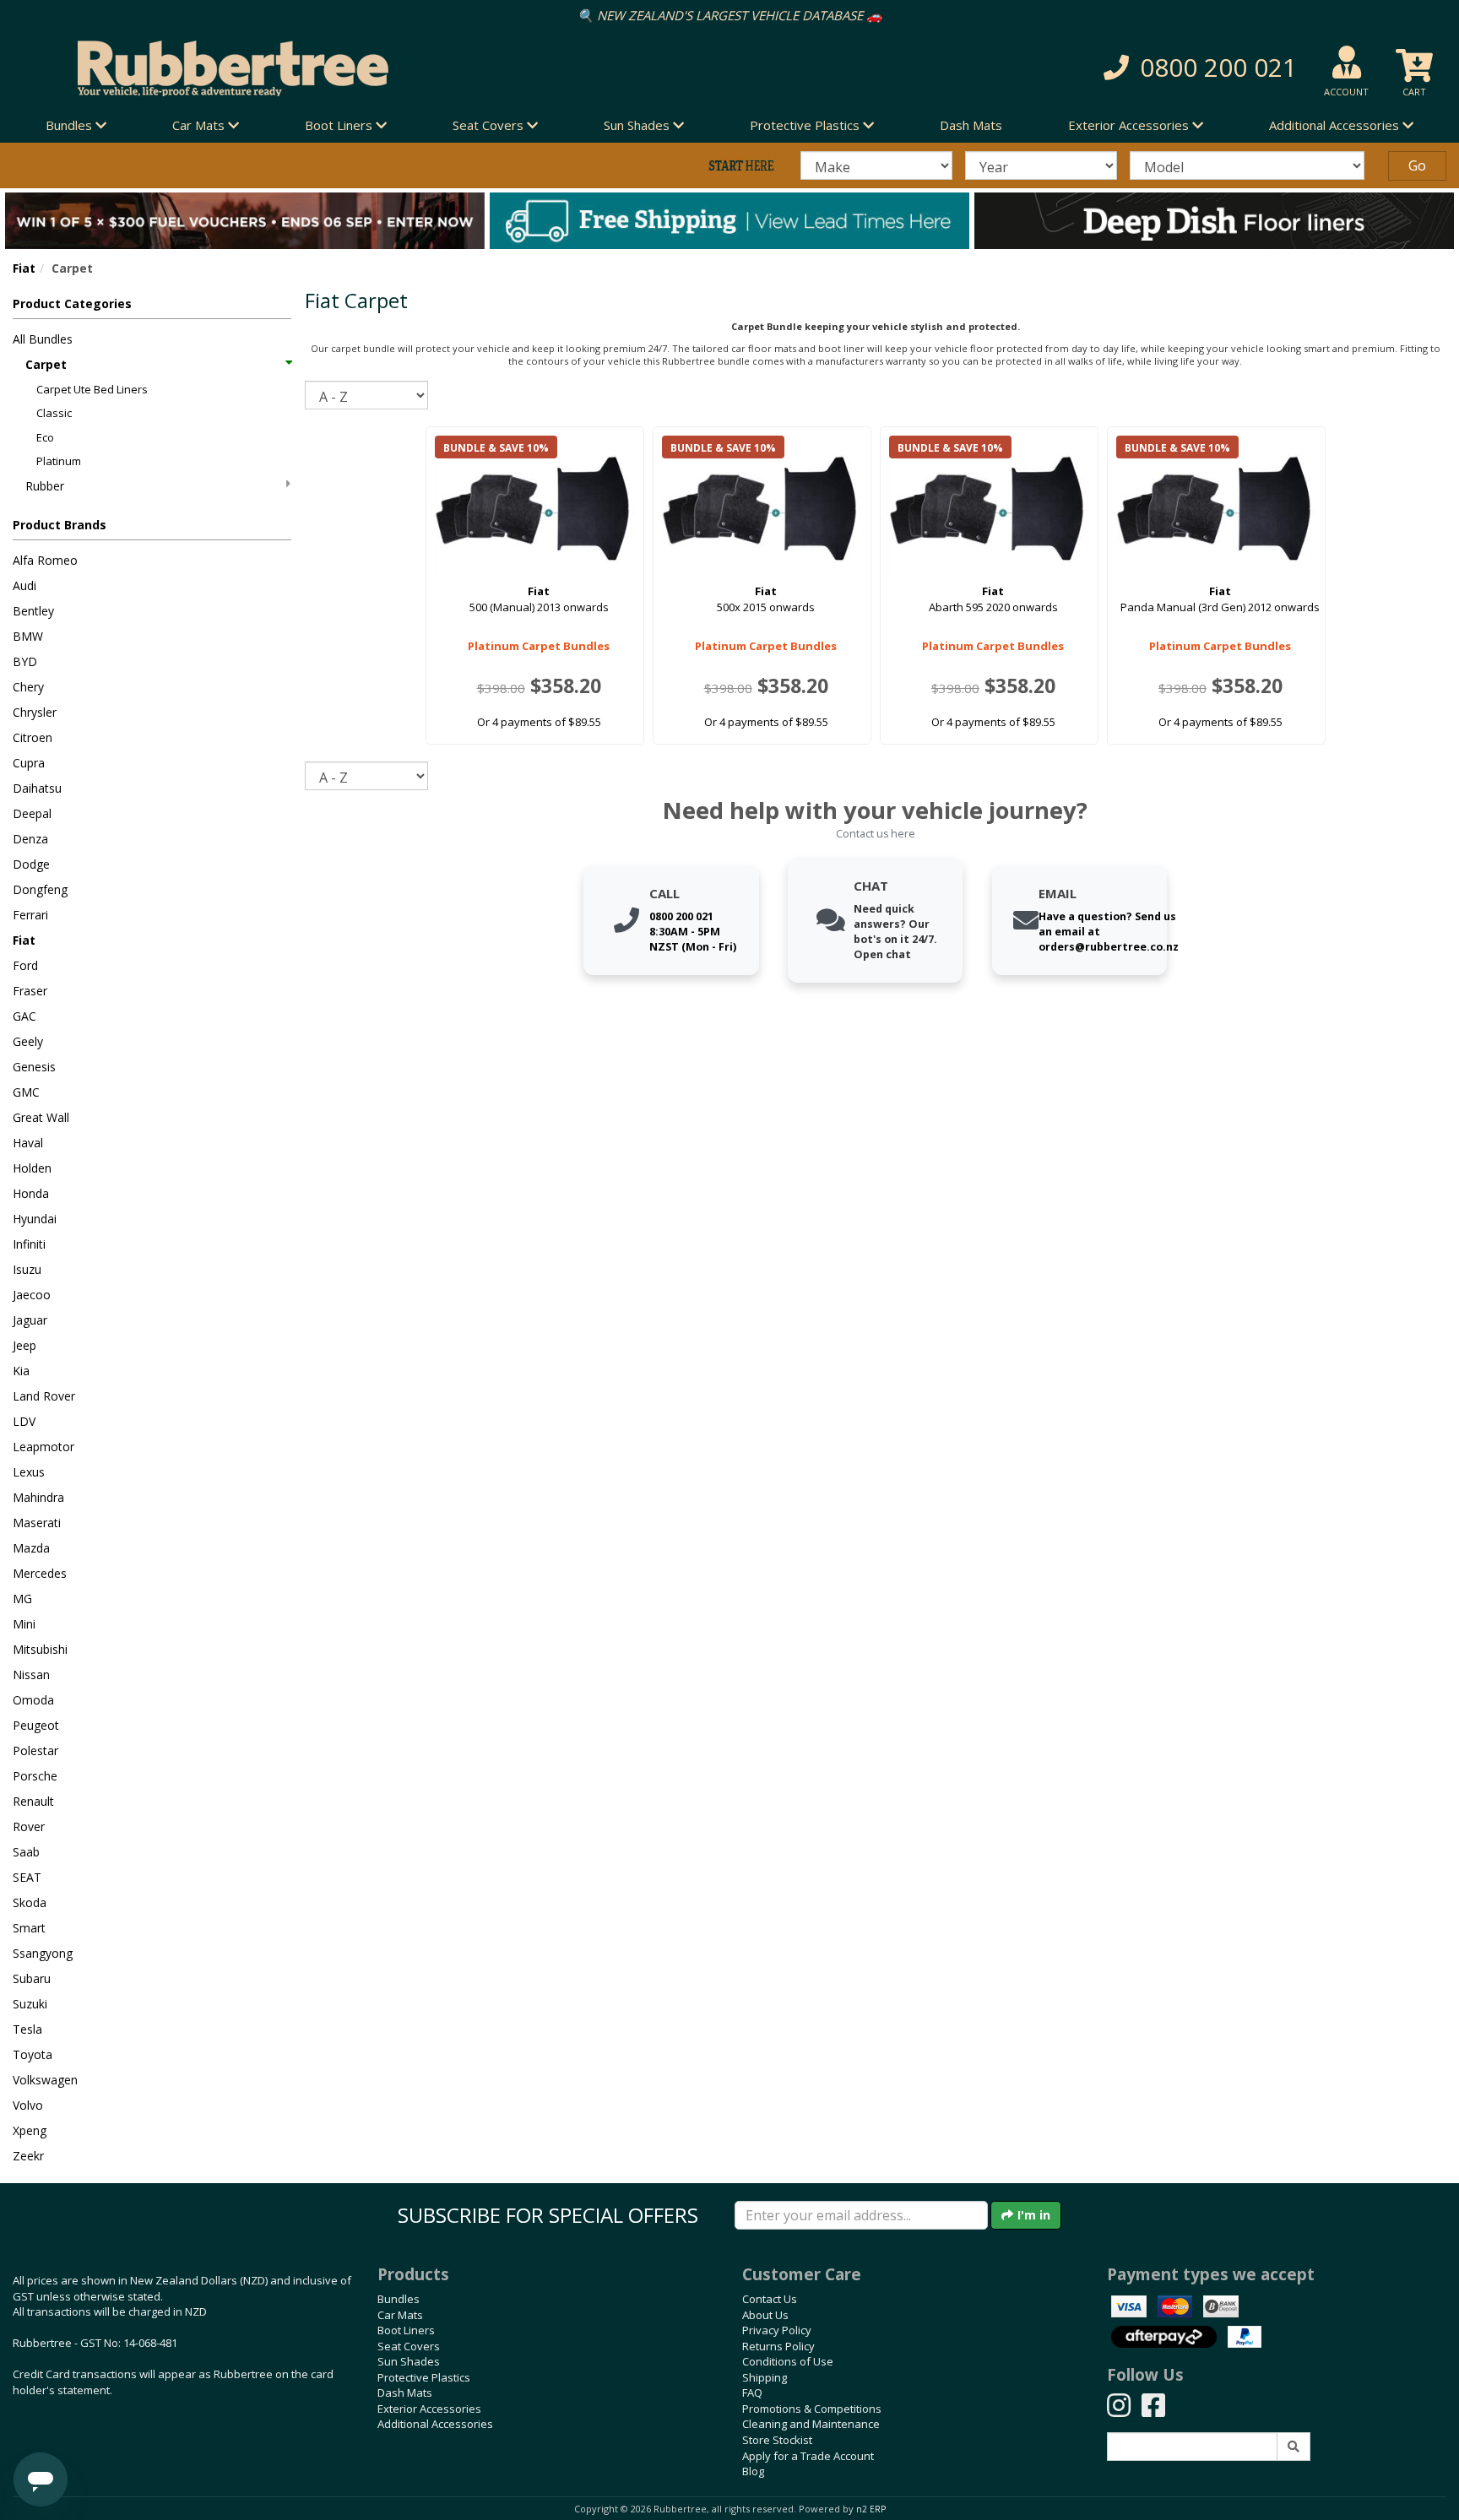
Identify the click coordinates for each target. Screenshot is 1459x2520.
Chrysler (35, 712)
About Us (765, 2315)
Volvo (28, 2105)
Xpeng (30, 2130)
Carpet (46, 364)
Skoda (30, 1902)
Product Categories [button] (72, 303)
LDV (24, 1421)
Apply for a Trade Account (808, 2456)
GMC (26, 1092)
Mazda (31, 1548)
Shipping (765, 2377)
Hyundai (35, 1219)
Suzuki (30, 2004)
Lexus (29, 1472)
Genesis (34, 1067)
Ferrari (30, 915)
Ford (25, 965)
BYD (25, 661)
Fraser (30, 991)
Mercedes (40, 1573)
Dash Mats (971, 125)
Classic (54, 413)
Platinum (59, 461)
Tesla (27, 2029)
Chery (28, 687)
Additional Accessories (435, 2424)
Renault (33, 1801)
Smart (29, 1928)
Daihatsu (37, 788)
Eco (45, 437)
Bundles (399, 2299)
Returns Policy (778, 2346)
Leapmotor (43, 1447)
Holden (32, 1168)
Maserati (37, 1523)
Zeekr (28, 2156)
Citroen (33, 737)
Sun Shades (409, 2361)
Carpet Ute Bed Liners (92, 389)
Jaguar (30, 1320)
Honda (31, 1193)
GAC (24, 1016)
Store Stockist (777, 2440)
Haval (28, 1143)
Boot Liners (406, 2330)
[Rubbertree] (334, 68)
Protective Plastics (424, 2377)
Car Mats (400, 2315)
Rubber (45, 486)
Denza (30, 839)
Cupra (29, 763)
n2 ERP (871, 2509)
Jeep (24, 1345)
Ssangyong (43, 1953)
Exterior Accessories (429, 2409)
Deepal (32, 813)
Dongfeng (40, 889)
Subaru (32, 1978)
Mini (24, 1624)
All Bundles (43, 339)
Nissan (31, 1675)
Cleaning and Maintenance (811, 2424)
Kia (21, 1371)
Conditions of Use (788, 2361)
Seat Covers (409, 2346)
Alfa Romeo (45, 560)
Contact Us (770, 2299)
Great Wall (41, 1117)
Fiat (24, 268)
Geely (28, 1041)
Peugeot (36, 1725)
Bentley (33, 611)
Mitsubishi (40, 1649)
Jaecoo (32, 1295)
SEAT (27, 1877)
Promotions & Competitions (812, 2409)
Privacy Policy (777, 2330)
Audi (24, 585)
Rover (29, 1826)
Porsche (35, 1776)
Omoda (33, 1700)
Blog (753, 2471)
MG (22, 1599)
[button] (1057, 68)
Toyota (33, 2054)
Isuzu (27, 1269)
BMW (28, 636)
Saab (26, 1852)
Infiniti (29, 1244)
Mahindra (38, 1497)
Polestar (35, 1750)
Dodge (31, 864)
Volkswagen (45, 2080)
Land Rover (44, 1396)
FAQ (752, 2393)
